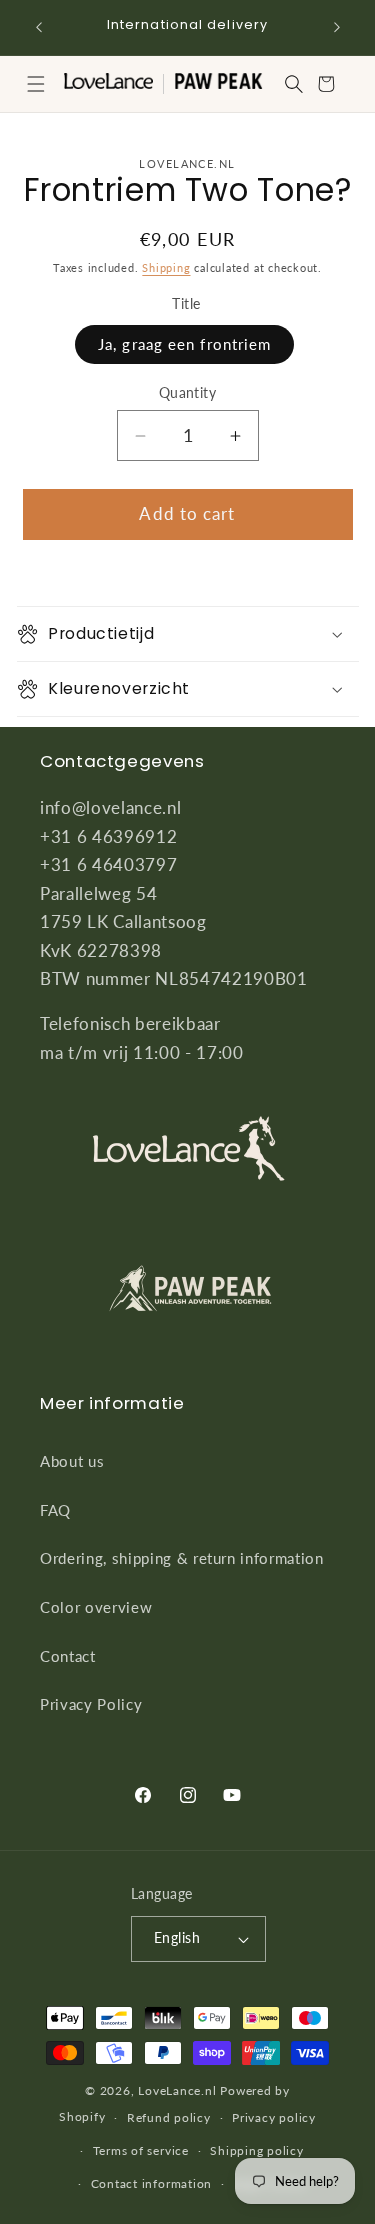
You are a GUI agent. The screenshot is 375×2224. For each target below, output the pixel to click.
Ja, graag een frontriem (184, 344)
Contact (68, 1656)
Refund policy (169, 2117)
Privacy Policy (91, 1704)
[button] (36, 84)
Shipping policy (257, 2150)
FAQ (55, 1510)
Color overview (96, 1607)
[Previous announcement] (39, 27)
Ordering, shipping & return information (182, 1558)
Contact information (152, 2183)
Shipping (166, 267)
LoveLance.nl (177, 2090)
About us (72, 1461)
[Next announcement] (337, 27)
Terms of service (141, 2150)
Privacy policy (274, 2117)
